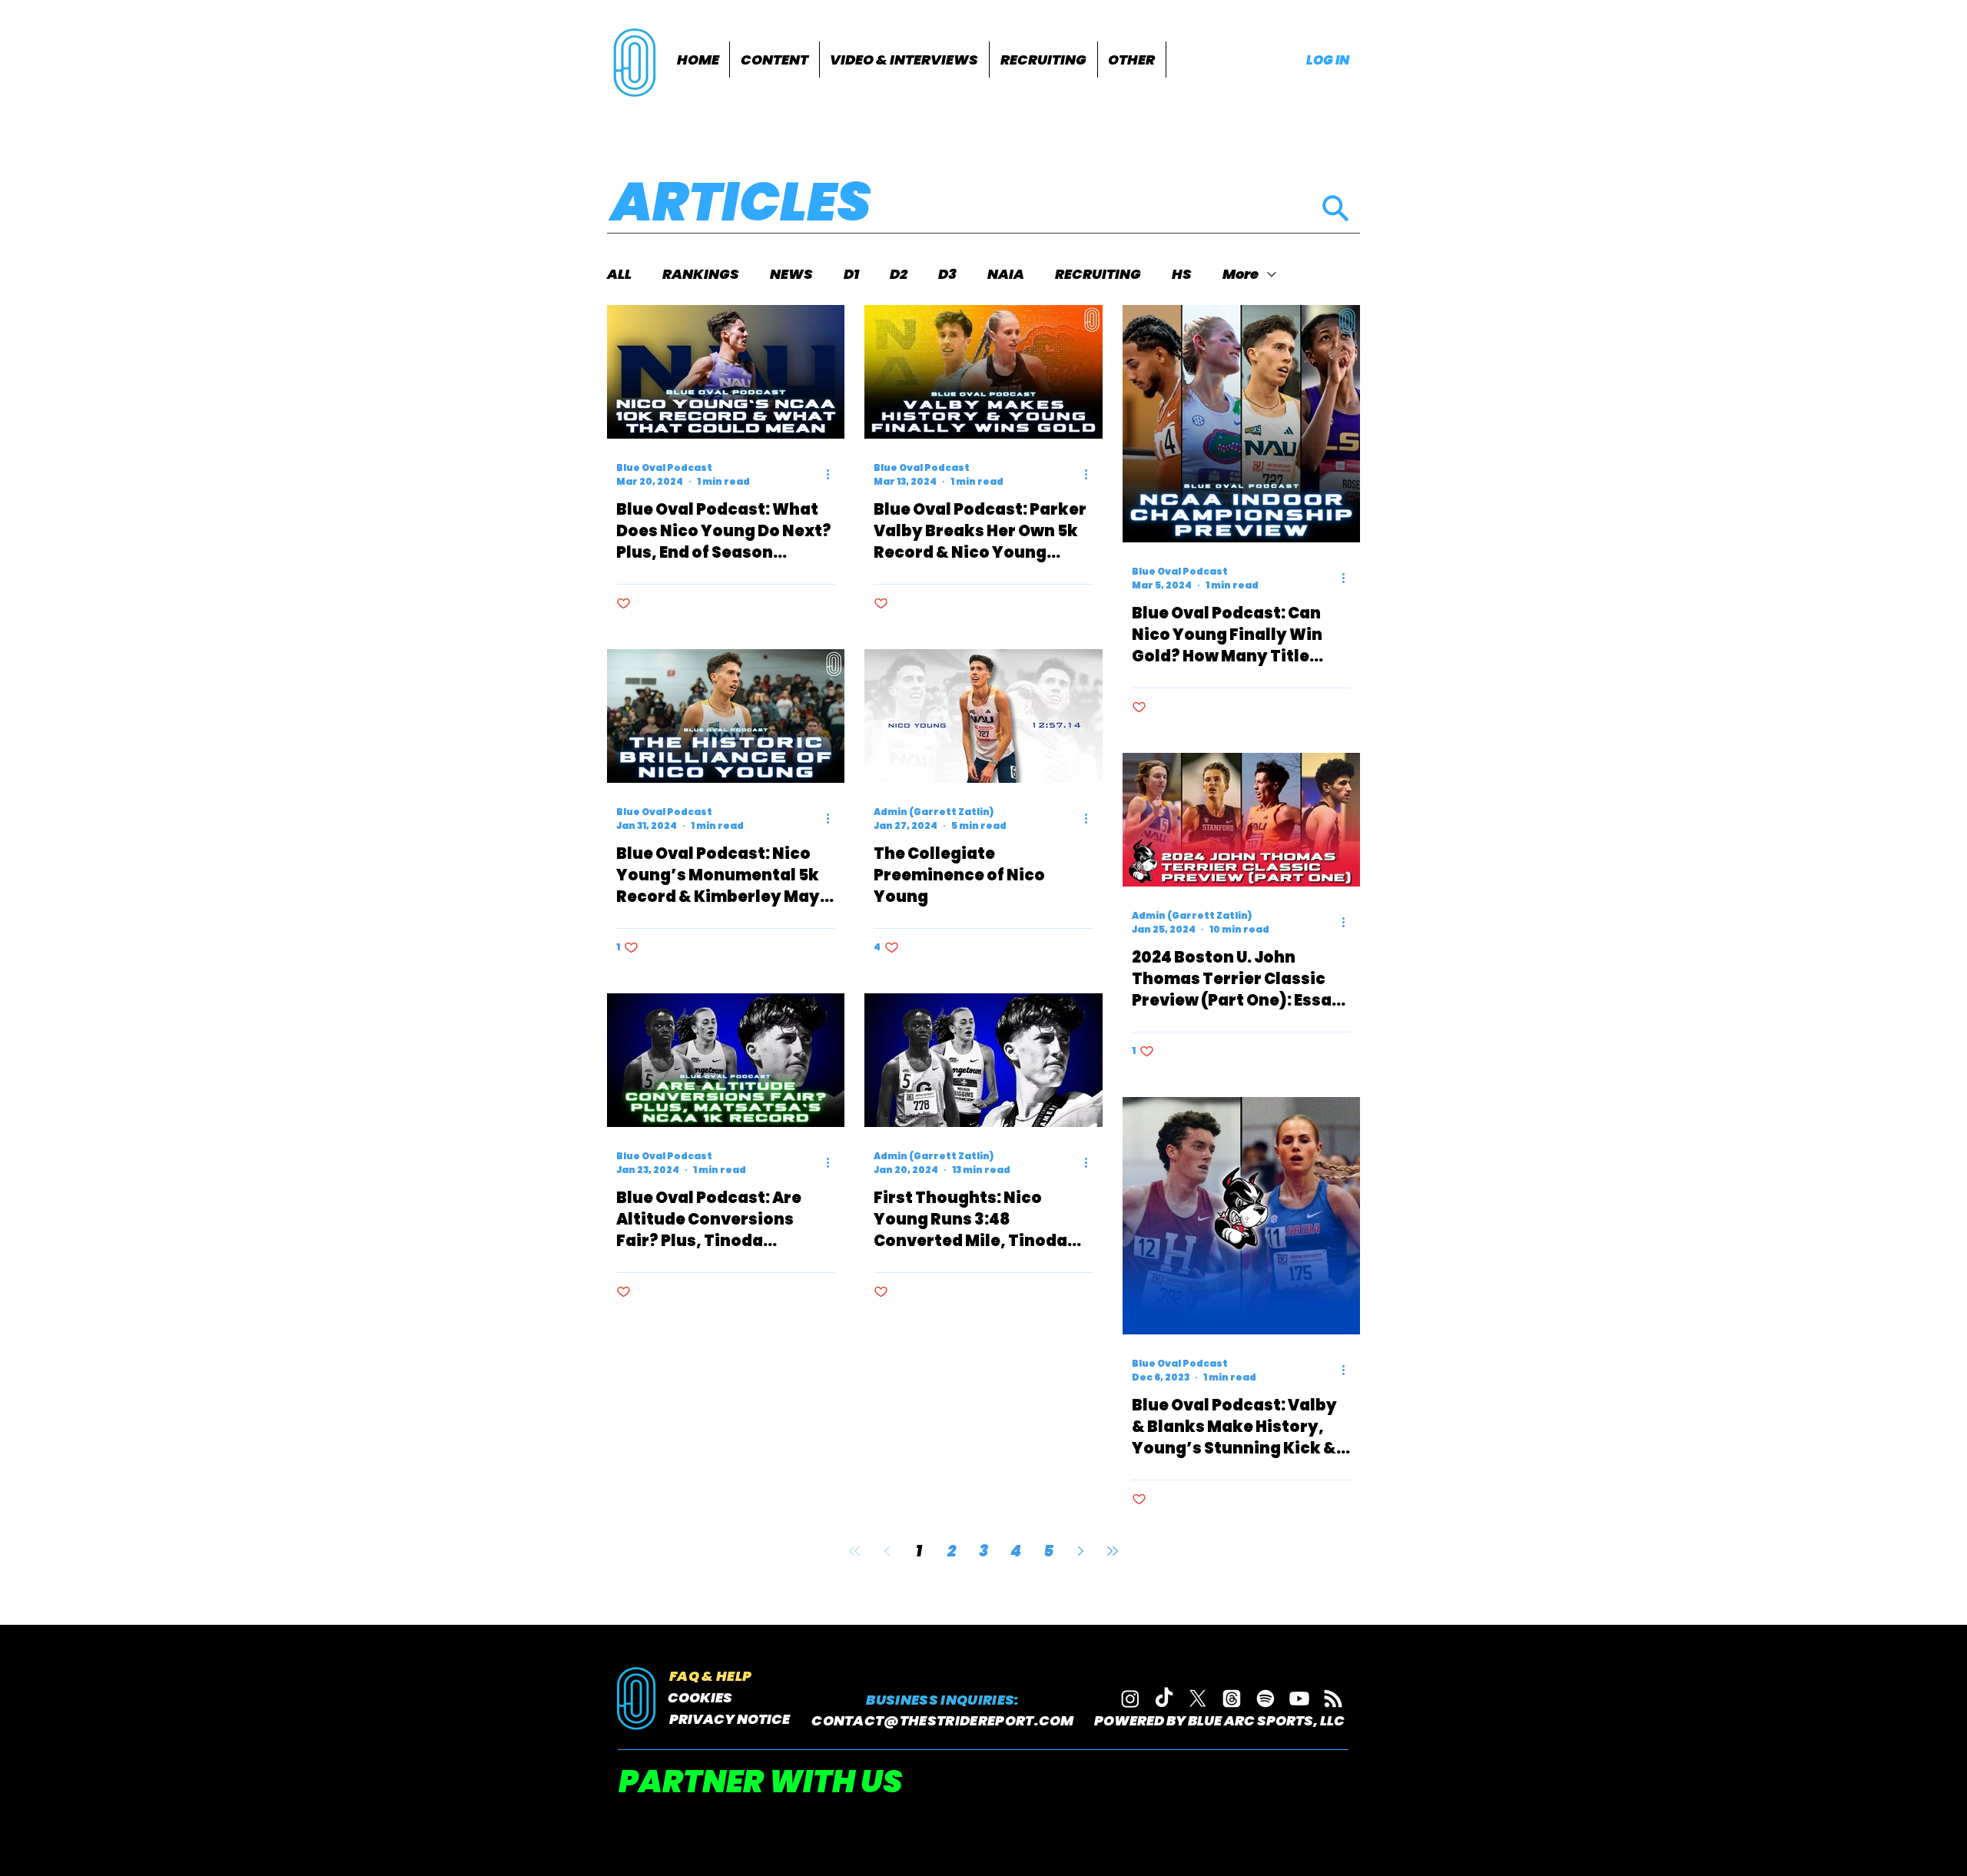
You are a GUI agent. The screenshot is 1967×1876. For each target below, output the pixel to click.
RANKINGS (701, 274)
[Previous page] (887, 1551)
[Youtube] (1299, 1699)
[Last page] (1113, 1551)
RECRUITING (1098, 274)
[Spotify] (1265, 1699)
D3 (947, 274)
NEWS (791, 274)
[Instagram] (1130, 1699)
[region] (637, 61)
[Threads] (1232, 1699)
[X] (1198, 1699)
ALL (619, 274)
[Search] (1335, 208)
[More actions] (833, 475)
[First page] (854, 1551)
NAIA (1006, 274)
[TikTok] (1164, 1699)
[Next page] (1080, 1551)
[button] (775, 60)
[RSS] (1333, 1699)
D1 (851, 274)
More (1241, 274)
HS (1182, 274)
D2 (899, 274)
